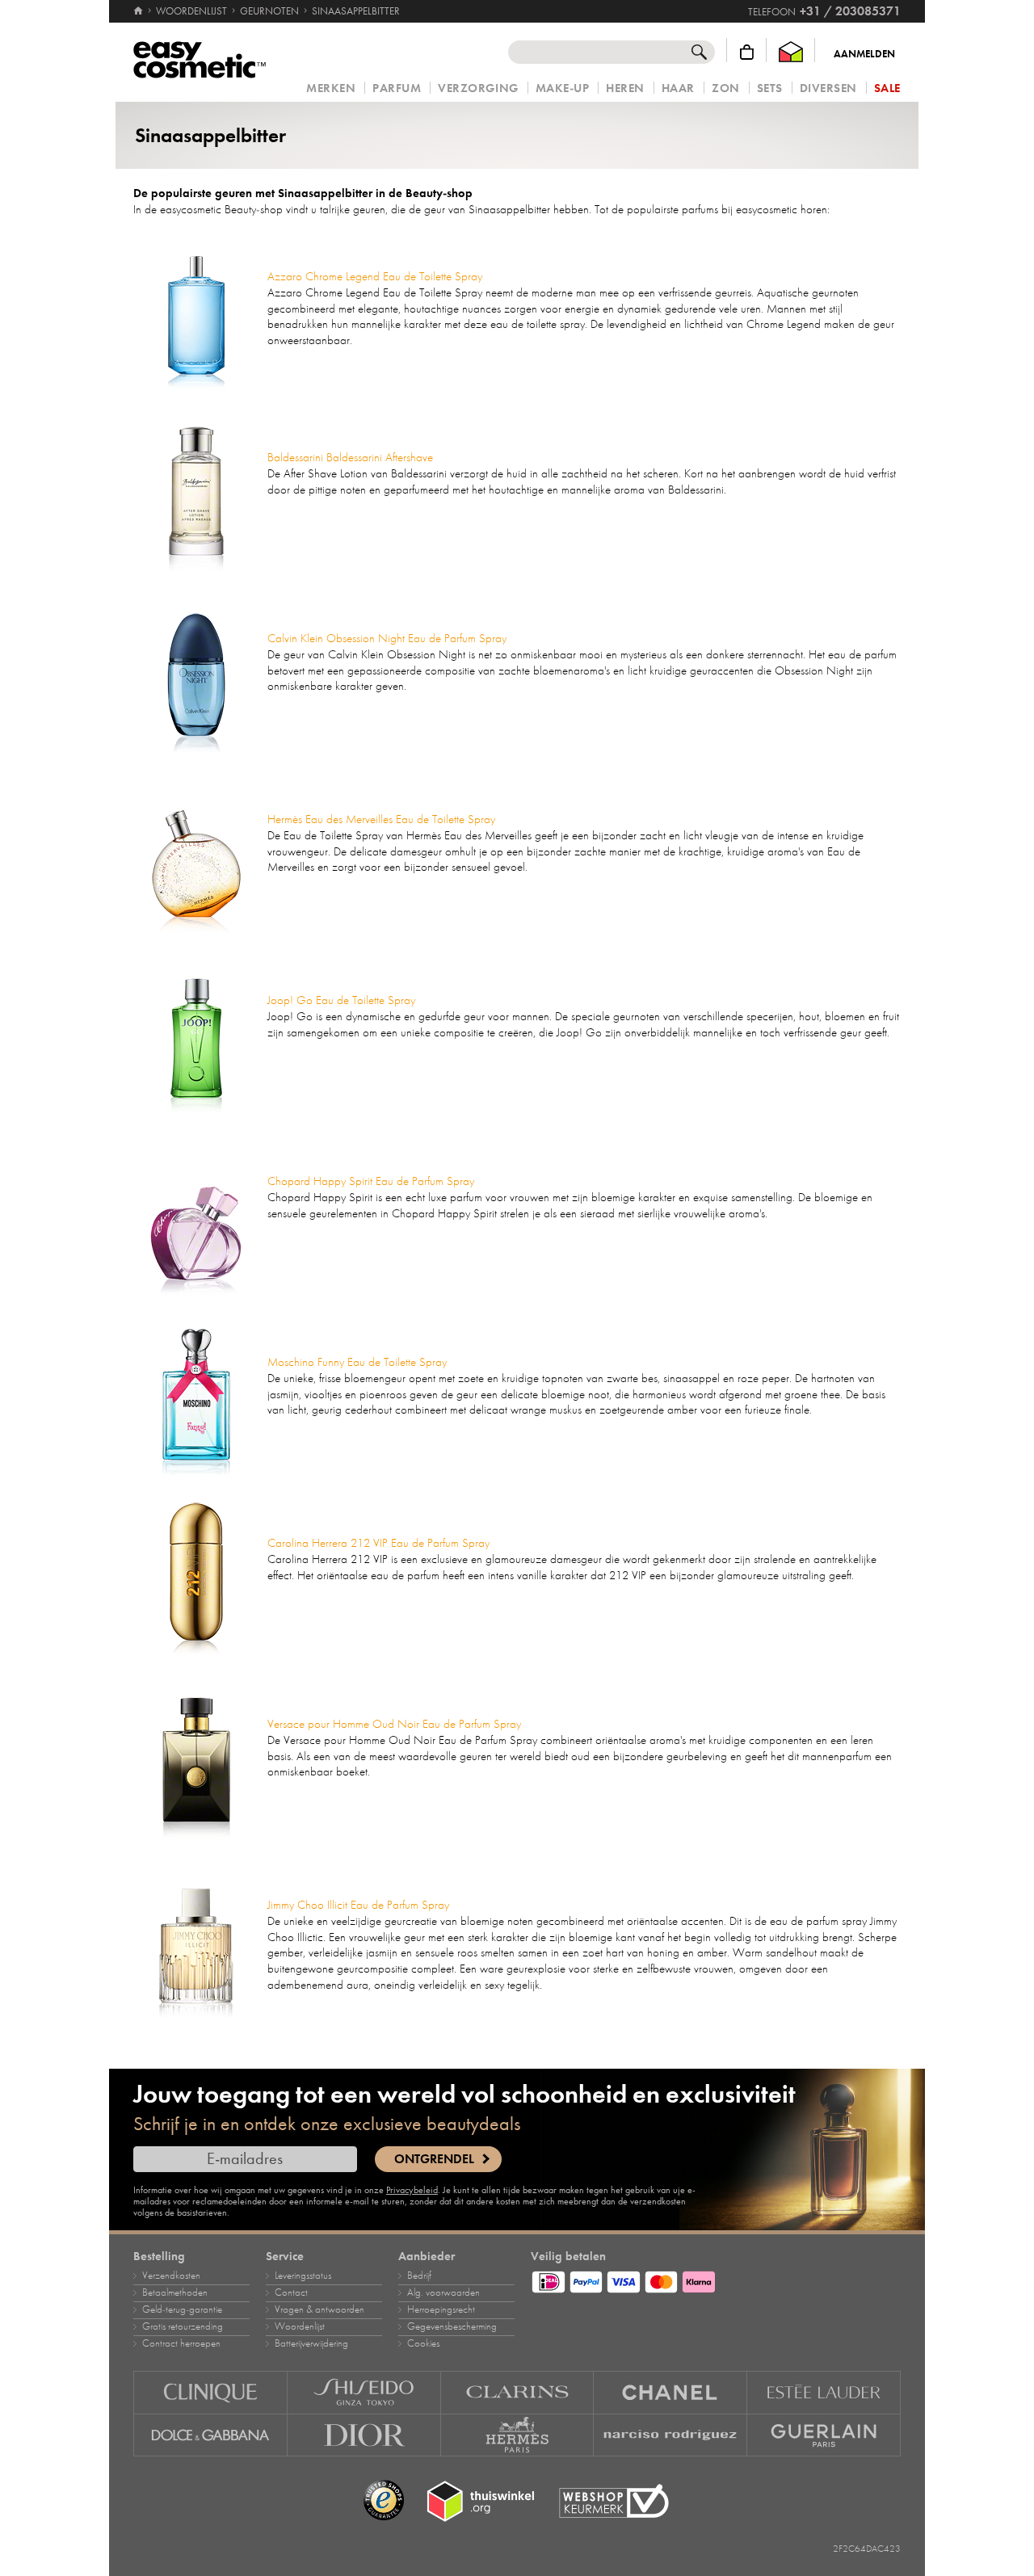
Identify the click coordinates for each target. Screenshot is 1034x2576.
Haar (678, 88)
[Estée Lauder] (824, 2392)
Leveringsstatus (303, 2276)
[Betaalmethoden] (716, 2280)
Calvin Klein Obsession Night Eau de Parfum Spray (387, 638)
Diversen (828, 88)
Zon (726, 88)
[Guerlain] (824, 2435)
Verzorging (478, 88)
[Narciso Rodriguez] (670, 2435)
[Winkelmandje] (747, 52)
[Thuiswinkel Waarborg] (791, 52)
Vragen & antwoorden (319, 2309)
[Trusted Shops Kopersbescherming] (384, 2501)
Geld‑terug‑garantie (182, 2309)
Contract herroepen (181, 2343)
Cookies (423, 2343)
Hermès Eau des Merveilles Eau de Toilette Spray (381, 819)
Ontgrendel (434, 2159)
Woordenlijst (300, 2326)
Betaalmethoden (175, 2292)
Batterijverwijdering (311, 2343)
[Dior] (364, 2435)
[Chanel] (670, 2392)
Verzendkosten (171, 2276)
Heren (625, 88)
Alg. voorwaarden (443, 2292)
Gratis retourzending (183, 2326)
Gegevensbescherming (452, 2326)
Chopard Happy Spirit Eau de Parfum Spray (371, 1181)
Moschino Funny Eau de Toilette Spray (357, 1362)
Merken (331, 88)
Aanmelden (864, 54)
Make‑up (563, 88)
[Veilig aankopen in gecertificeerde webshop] (614, 2501)
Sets (770, 88)
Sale (887, 88)
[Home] (139, 11)
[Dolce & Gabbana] (210, 2435)
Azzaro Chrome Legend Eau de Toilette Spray (375, 276)
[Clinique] (210, 2392)
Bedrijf (419, 2276)
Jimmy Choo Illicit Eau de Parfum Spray (358, 1905)
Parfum (397, 88)
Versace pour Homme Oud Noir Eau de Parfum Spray (394, 1724)
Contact (291, 2292)
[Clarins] (518, 2392)
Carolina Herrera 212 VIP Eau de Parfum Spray (378, 1543)
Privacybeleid (412, 2190)
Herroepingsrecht (441, 2309)
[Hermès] (518, 2435)
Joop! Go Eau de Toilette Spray (341, 1000)
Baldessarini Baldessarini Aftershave (350, 457)
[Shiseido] (364, 2392)
